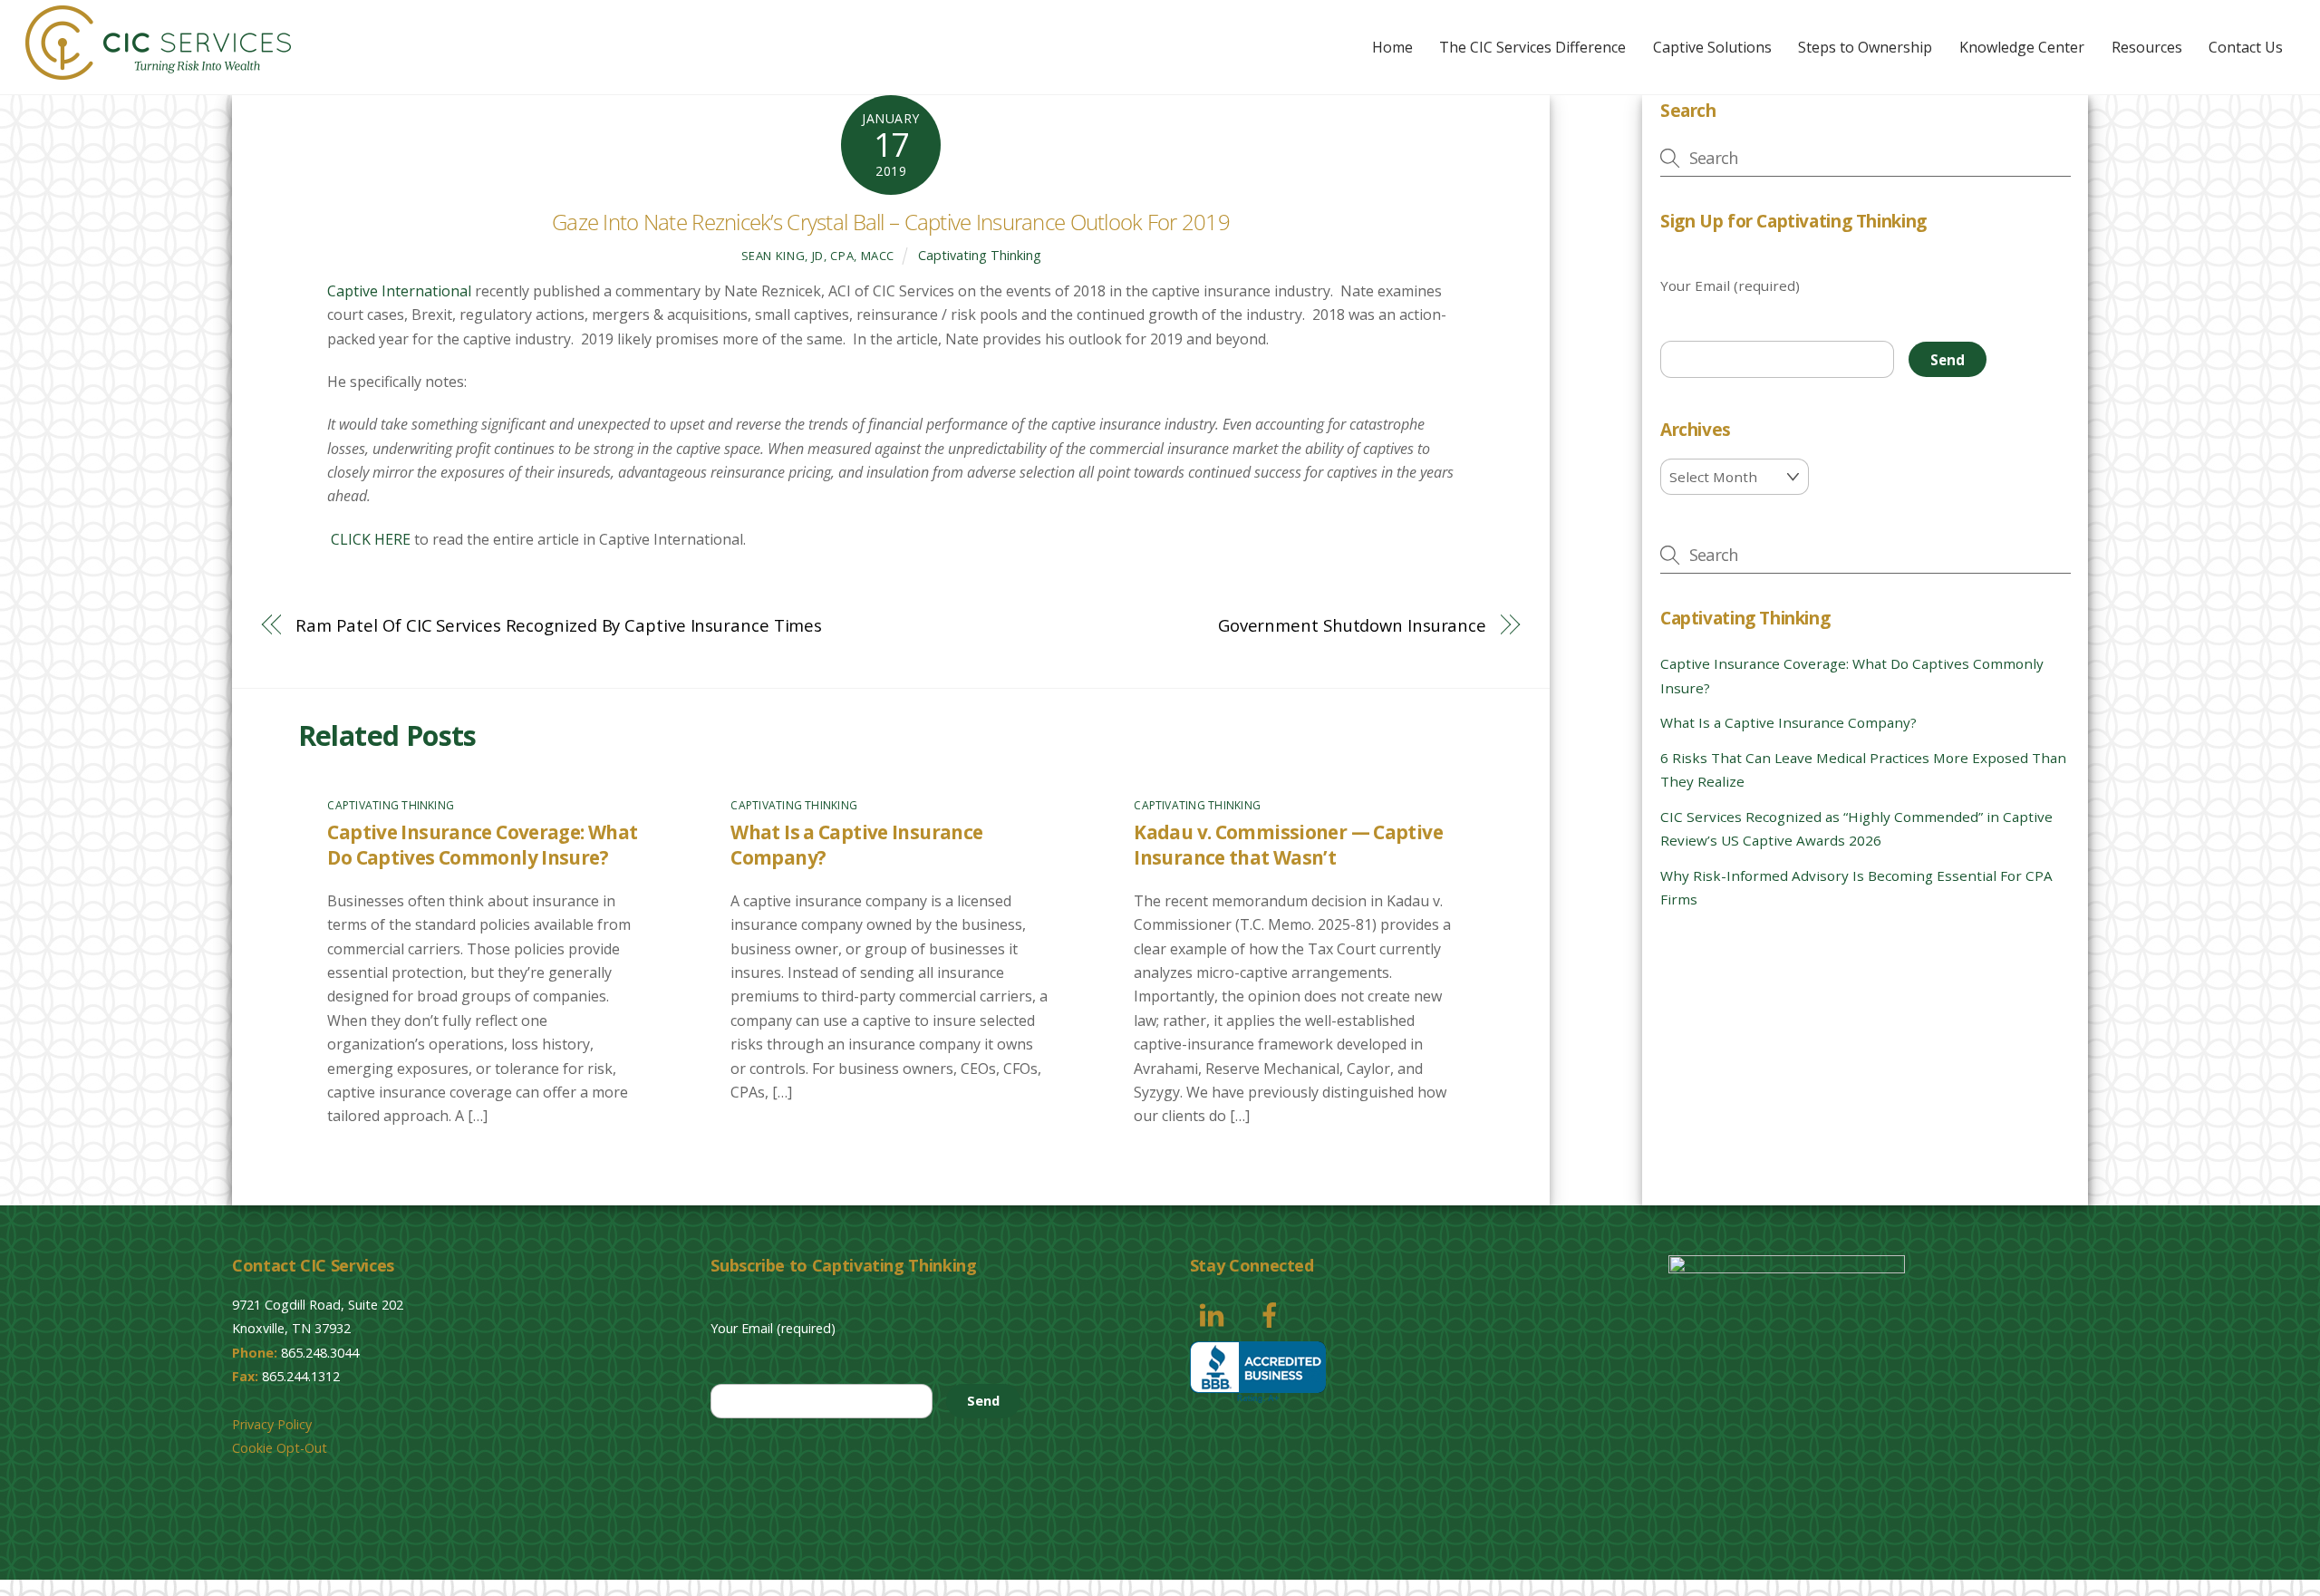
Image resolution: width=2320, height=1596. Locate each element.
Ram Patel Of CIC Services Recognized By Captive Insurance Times (559, 625)
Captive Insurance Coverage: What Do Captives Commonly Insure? (482, 845)
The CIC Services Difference (1532, 47)
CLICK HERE (369, 539)
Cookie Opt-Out (280, 1448)
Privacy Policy (272, 1424)
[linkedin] (1215, 1314)
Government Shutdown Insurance (1352, 625)
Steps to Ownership (1865, 47)
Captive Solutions (1712, 47)
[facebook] (1273, 1314)
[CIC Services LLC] (158, 70)
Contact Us (2246, 47)
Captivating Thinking (980, 255)
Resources (2147, 47)
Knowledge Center (2022, 47)
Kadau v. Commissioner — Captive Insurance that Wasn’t (1288, 845)
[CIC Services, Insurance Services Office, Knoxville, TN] (1258, 1373)
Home (1392, 47)
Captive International (399, 291)
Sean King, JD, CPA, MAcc (818, 256)
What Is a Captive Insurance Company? (1788, 722)
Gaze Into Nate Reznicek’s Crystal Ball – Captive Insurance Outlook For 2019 (891, 222)
